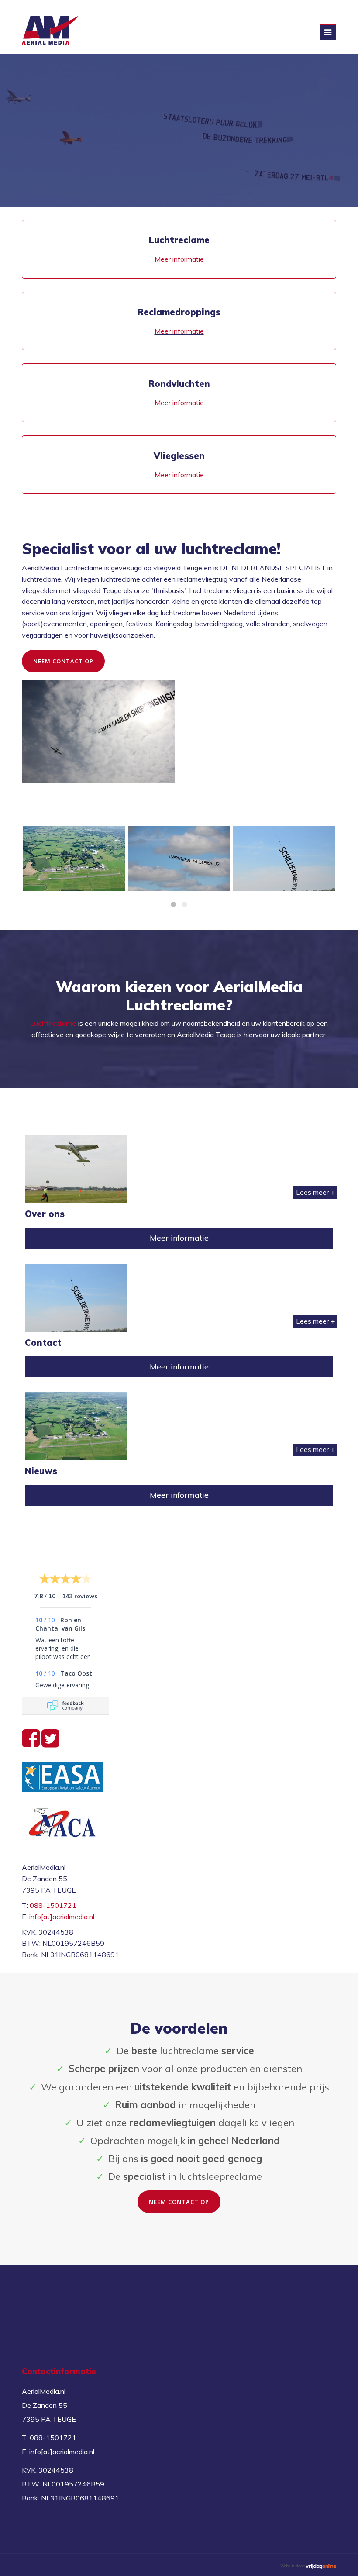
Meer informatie (179, 259)
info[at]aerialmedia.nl (62, 1917)
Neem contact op (63, 661)
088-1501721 (53, 1905)
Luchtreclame (53, 1023)
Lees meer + (315, 1192)
